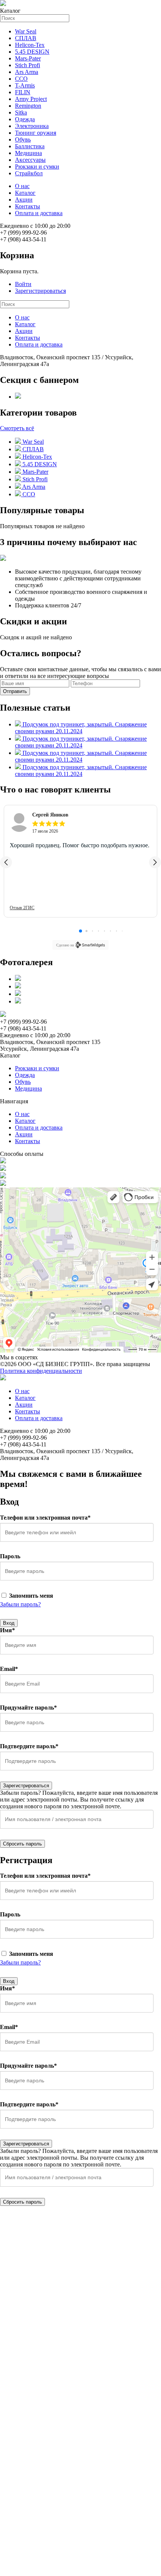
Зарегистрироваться (40, 291)
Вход (9, 1623)
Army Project (31, 99)
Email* (9, 1669)
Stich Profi (28, 65)
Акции (24, 200)
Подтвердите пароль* (29, 1746)
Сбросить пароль (22, 1844)
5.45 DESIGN (32, 52)
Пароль (10, 1556)
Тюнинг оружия (36, 133)
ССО (21, 79)
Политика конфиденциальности (41, 1371)
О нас (22, 186)
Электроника (32, 126)
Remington (28, 106)
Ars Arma (27, 72)
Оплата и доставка (39, 213)
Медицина (28, 153)
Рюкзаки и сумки (37, 166)
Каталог (25, 193)
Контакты (28, 206)
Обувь (23, 139)
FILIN (23, 92)
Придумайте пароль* (28, 1708)
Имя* (7, 1630)
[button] (6, 862)
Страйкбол (29, 173)
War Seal (26, 31)
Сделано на (65, 945)
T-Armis (25, 85)
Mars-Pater (28, 58)
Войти (23, 284)
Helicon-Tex (30, 45)
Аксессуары (30, 160)
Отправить (15, 691)
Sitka (21, 112)
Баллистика (30, 146)
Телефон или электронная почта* (45, 1518)
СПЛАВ (26, 38)
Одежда (25, 119)
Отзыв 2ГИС (22, 908)
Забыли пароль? (20, 1604)
